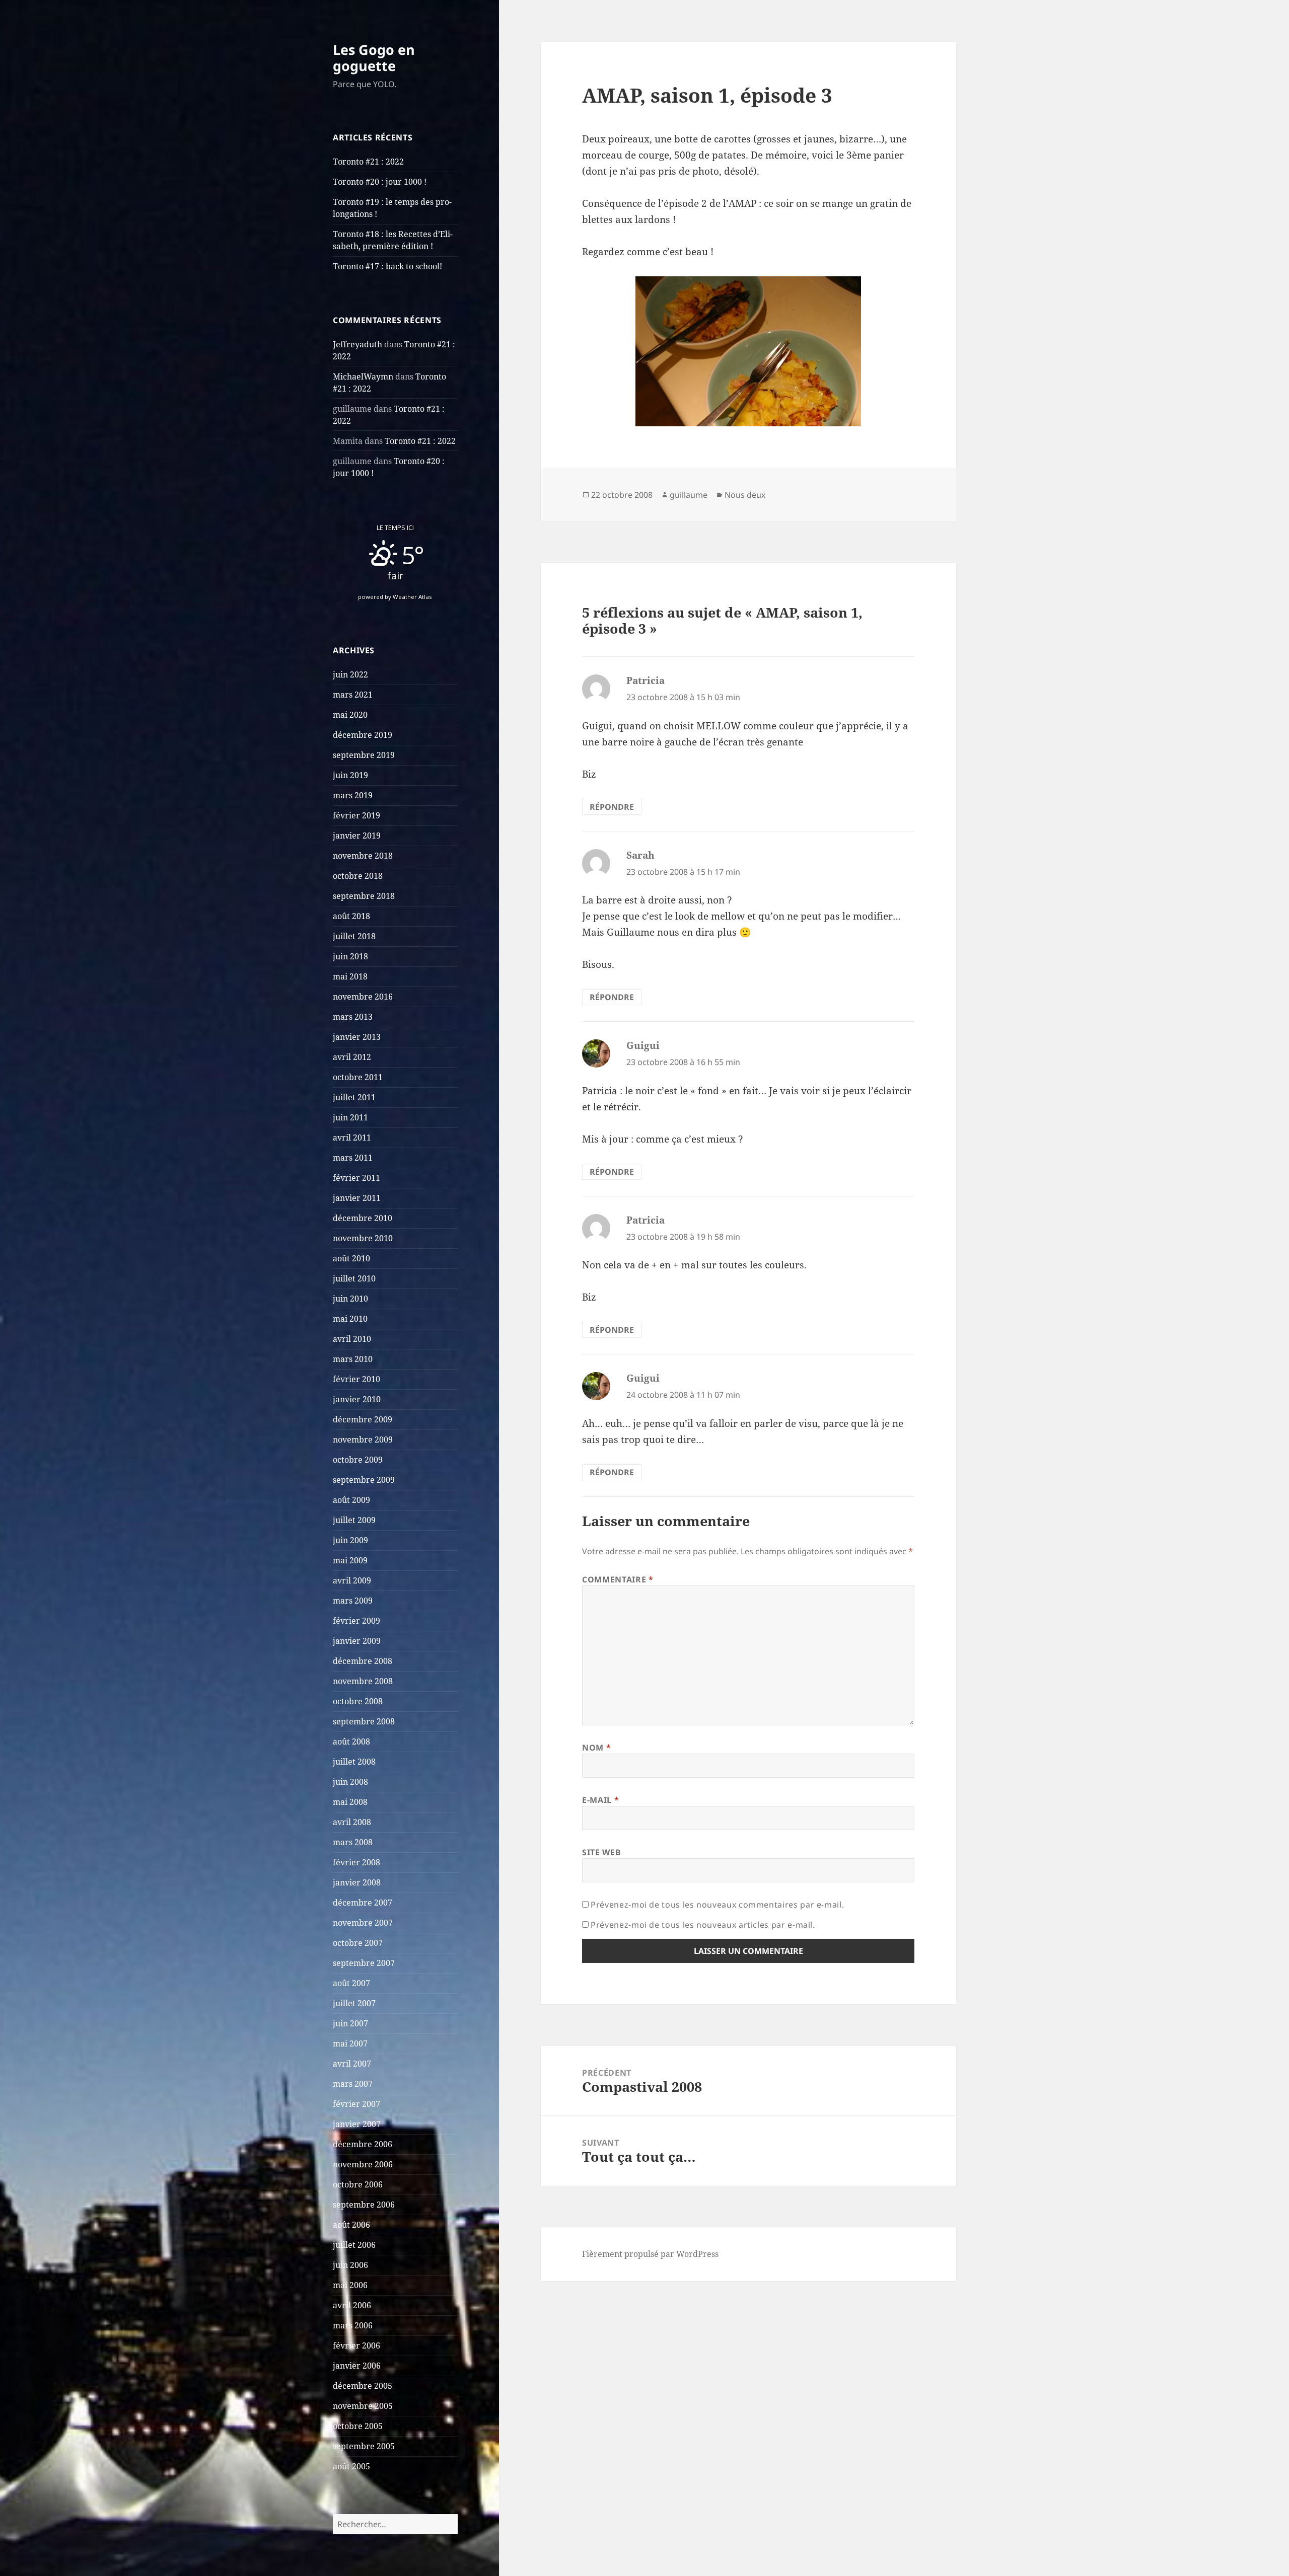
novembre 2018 (363, 856)
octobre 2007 (358, 1943)
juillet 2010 (354, 1278)
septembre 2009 (364, 1480)
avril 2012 (352, 1057)
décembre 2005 (363, 2386)
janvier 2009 (357, 1641)
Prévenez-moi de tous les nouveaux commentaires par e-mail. (717, 1905)
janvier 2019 (357, 836)
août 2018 (351, 916)
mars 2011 (353, 1158)
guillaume (689, 495)
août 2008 (351, 1741)
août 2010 (351, 1258)
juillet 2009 (354, 1520)
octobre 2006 (358, 2184)
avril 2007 (352, 2064)
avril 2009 (352, 1580)
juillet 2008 (354, 1762)
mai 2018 (350, 976)
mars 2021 (353, 695)
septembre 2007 (364, 1963)
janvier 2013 (357, 1037)
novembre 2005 (363, 2406)
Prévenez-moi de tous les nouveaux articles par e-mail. (703, 1925)
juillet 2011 (354, 1097)
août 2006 (351, 2225)
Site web (601, 1852)
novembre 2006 (363, 2164)
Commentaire (618, 1579)
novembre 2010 (363, 1238)
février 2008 (356, 1862)
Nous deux (745, 495)
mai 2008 (350, 1802)
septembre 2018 (364, 896)
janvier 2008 (357, 1882)
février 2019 (356, 815)
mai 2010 (350, 1319)
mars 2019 (353, 795)
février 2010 (356, 1379)
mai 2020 (350, 715)
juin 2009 (350, 1540)
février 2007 (356, 2104)
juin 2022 (350, 674)
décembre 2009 (363, 1419)
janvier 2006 (357, 2366)
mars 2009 (353, 1601)
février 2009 (356, 1621)
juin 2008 (350, 1782)
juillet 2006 (354, 2245)
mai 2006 (350, 2285)
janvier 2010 (357, 1399)
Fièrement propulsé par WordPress (650, 2254)
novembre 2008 (363, 1681)
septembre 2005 (364, 2446)
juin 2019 (350, 775)
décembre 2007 (363, 1903)
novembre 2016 (363, 997)
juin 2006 (350, 2265)
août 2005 (351, 2466)
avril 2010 (352, 1339)
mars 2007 (353, 2084)
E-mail (600, 1800)
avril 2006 (352, 2305)
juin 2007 (350, 2023)
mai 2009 (350, 1560)
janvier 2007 (357, 2124)
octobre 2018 (358, 876)
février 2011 (356, 1178)
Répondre (612, 807)
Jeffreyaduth (357, 344)
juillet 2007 (354, 2003)
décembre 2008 (363, 1661)
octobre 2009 (358, 1460)
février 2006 (356, 2345)
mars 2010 (353, 1359)
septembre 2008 (364, 1721)
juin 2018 (350, 956)
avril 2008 (352, 1822)
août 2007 (351, 1983)
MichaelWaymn (363, 376)
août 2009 (351, 1500)
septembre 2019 (364, 755)
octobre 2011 (358, 1077)
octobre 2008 (358, 1701)
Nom (596, 1748)
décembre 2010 (363, 1218)
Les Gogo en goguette (374, 58)
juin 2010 (350, 1299)
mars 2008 (353, 1842)
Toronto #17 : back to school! (387, 266)
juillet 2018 (354, 936)
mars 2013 (353, 1017)
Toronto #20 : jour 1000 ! (380, 182)
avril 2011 (352, 1138)
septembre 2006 (364, 2205)
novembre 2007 (363, 1923)
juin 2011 (350, 1117)
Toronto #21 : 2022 (368, 162)
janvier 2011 (357, 1198)
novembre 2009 (363, 1439)
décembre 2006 (363, 2144)
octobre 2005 (358, 2426)
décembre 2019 (363, 735)
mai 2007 (350, 2043)
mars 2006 (353, 2325)
